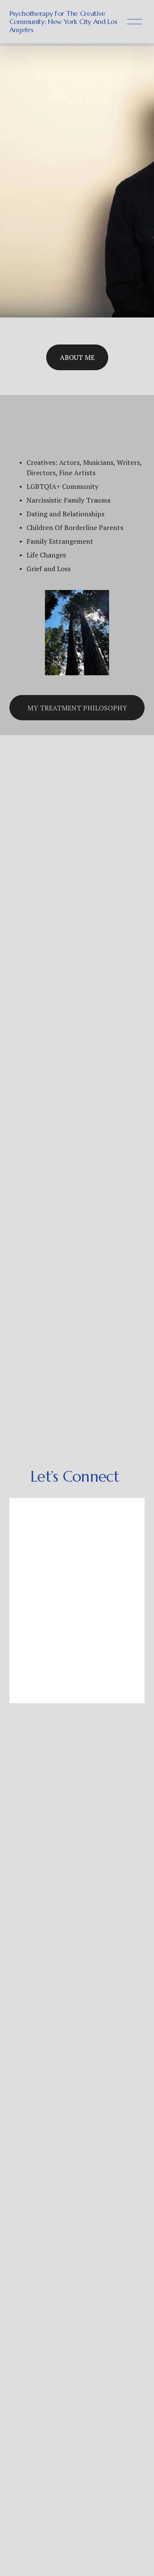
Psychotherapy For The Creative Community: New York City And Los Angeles (63, 21)
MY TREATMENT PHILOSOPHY (77, 708)
